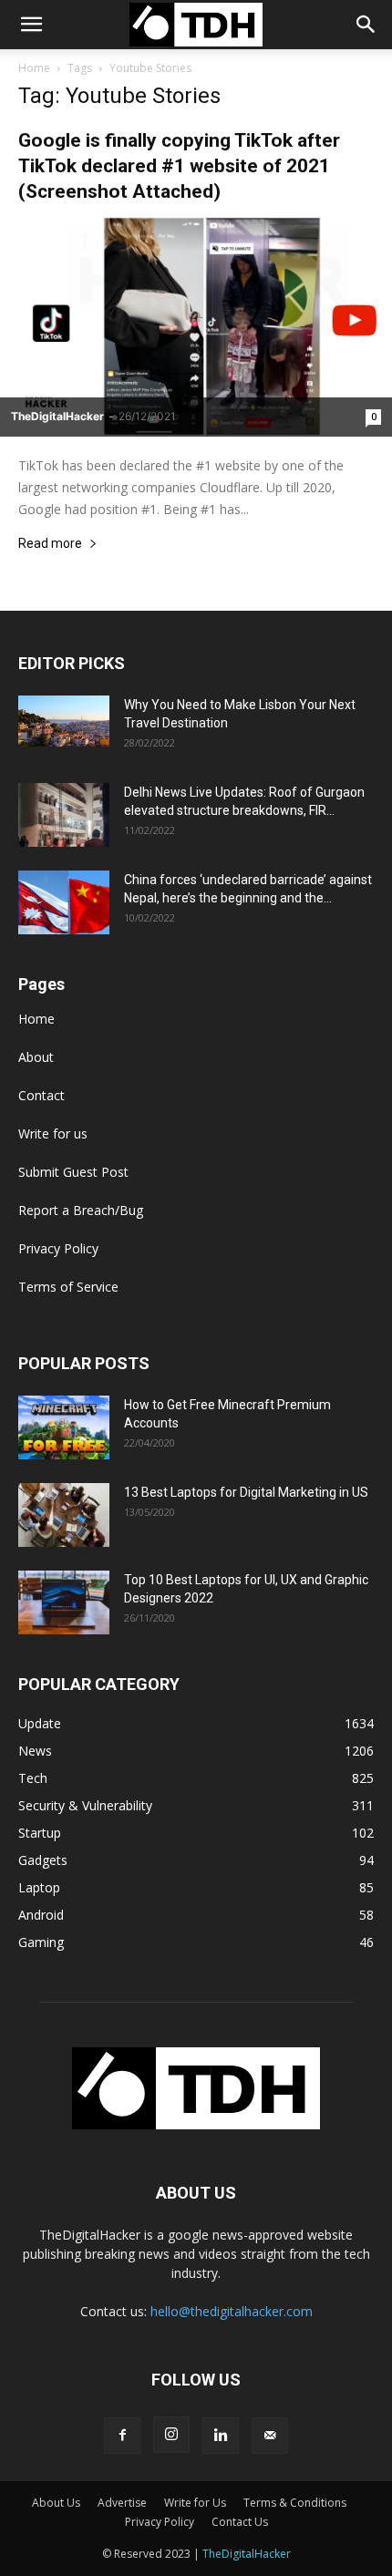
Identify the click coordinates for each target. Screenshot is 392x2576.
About (36, 1057)
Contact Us (240, 2522)
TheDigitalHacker (57, 416)
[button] (366, 25)
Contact (41, 1095)
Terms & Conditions (295, 2503)
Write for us (53, 1133)
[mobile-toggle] (31, 25)
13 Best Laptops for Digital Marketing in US (246, 1492)
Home (34, 68)
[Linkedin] (221, 2436)
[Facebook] (122, 2436)
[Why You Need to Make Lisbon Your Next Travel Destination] (64, 721)
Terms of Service (68, 1287)
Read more (50, 544)
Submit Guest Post (73, 1172)
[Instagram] (171, 2435)
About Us (56, 2503)
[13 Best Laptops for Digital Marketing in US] (64, 1515)
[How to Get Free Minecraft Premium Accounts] (64, 1427)
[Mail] (270, 2436)
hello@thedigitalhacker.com (232, 2311)
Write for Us (195, 2503)
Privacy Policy (58, 1248)
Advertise (122, 2503)
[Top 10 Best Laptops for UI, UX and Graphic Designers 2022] (64, 1602)
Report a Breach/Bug (81, 1210)
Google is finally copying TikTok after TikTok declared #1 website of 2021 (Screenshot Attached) (179, 166)
